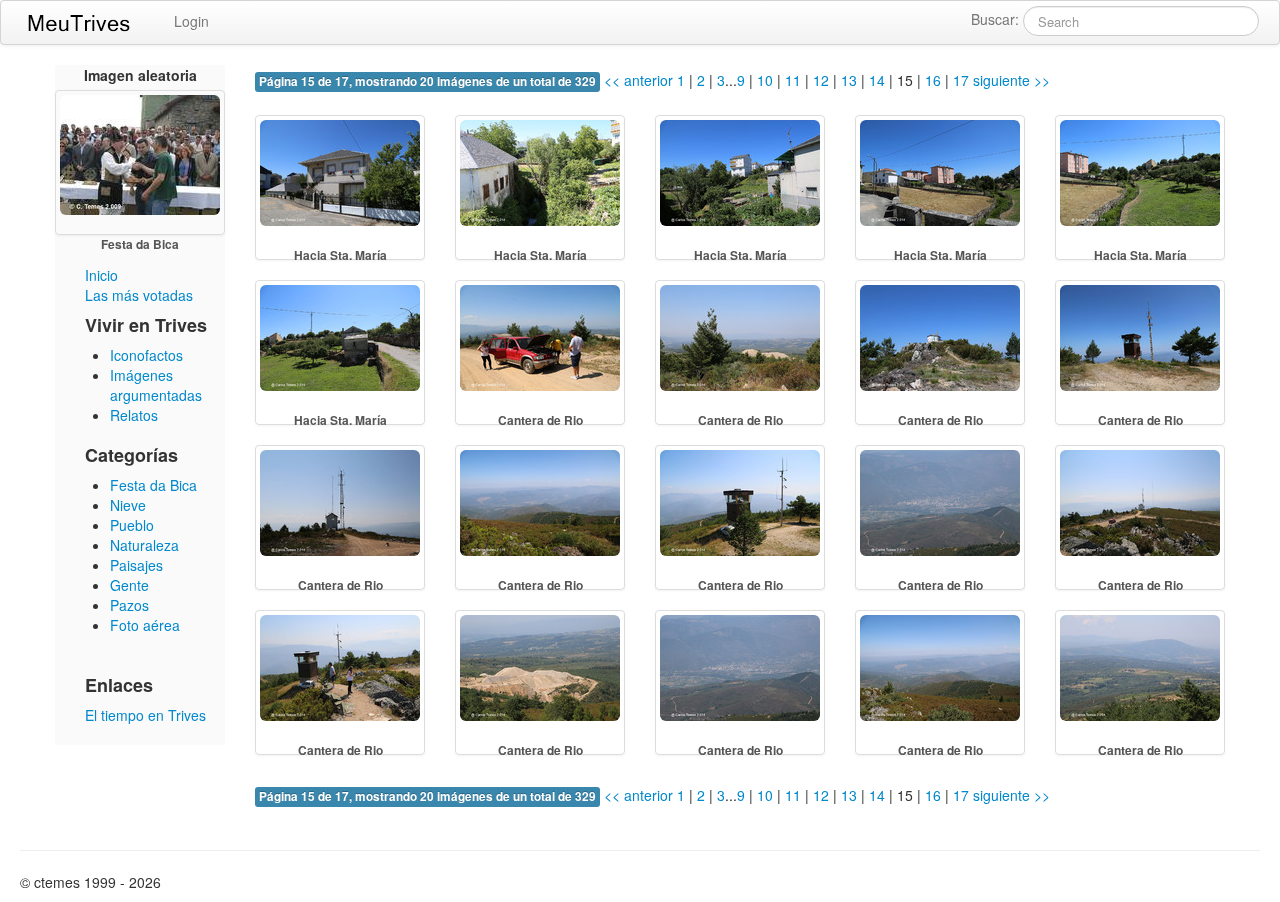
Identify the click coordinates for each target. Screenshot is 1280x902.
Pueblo (132, 525)
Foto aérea (145, 625)
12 (821, 80)
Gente (129, 585)
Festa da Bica (153, 485)
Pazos (129, 605)
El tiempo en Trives (145, 715)
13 (849, 80)
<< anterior (636, 80)
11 (793, 80)
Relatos (134, 415)
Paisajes (136, 565)
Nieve (128, 505)
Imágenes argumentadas (156, 385)
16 (933, 80)
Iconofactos (146, 355)
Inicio (101, 275)
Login (191, 21)
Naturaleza (144, 545)
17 (961, 80)
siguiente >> (1011, 80)
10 (765, 80)
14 (877, 80)
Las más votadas (139, 295)
